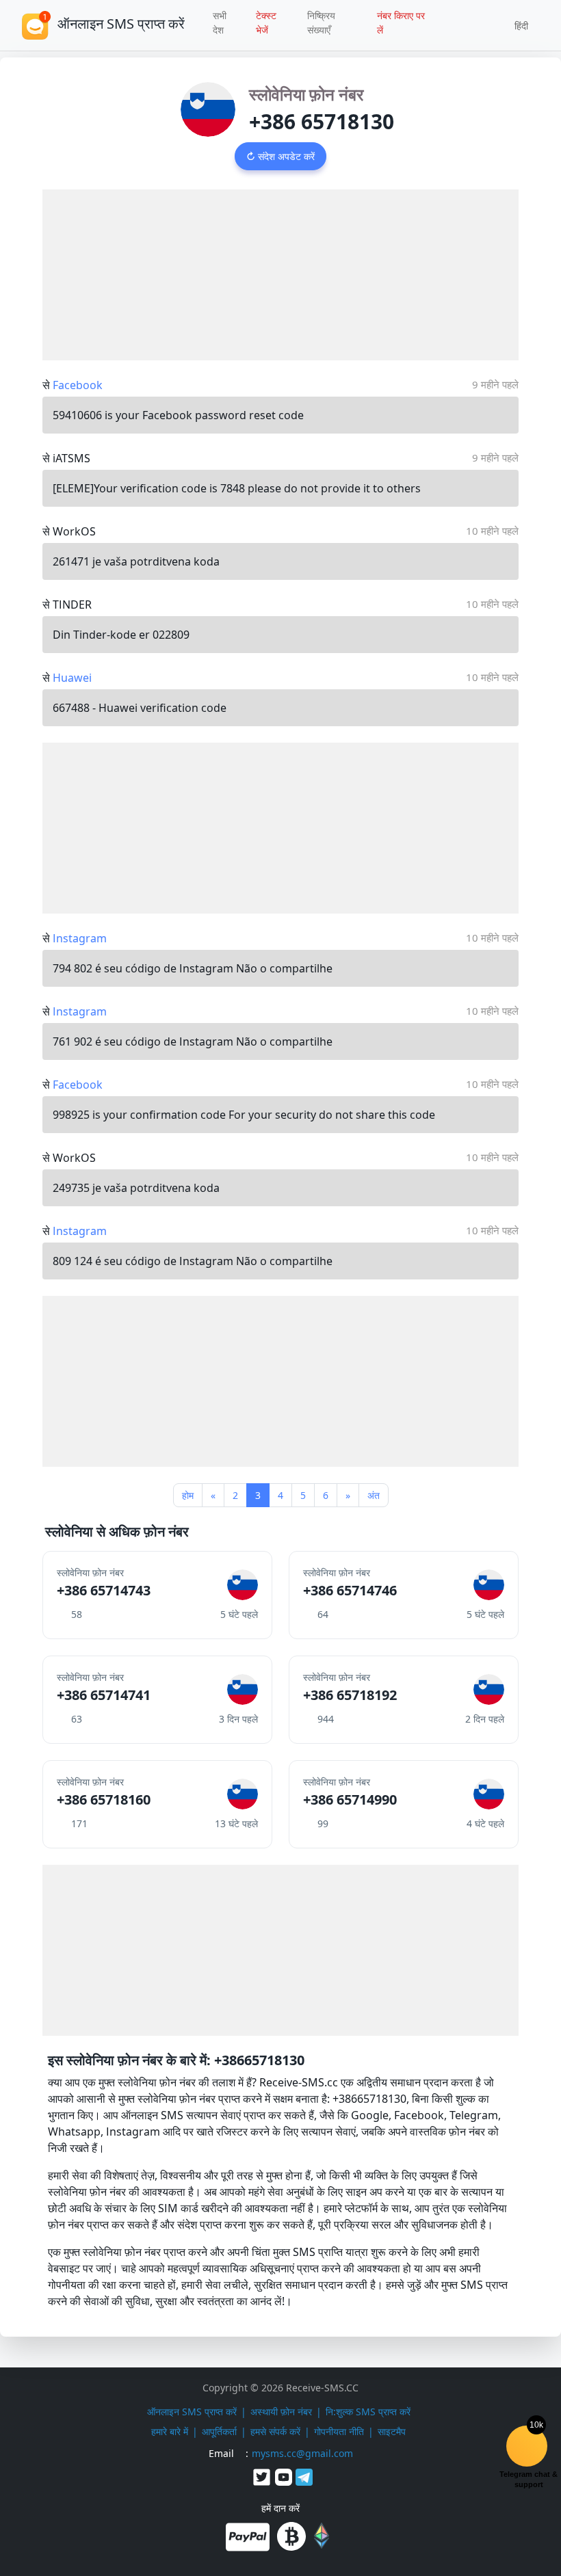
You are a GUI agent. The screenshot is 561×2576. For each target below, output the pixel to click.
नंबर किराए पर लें (401, 23)
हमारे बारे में (170, 2431)
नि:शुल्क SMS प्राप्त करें (368, 2412)
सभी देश (220, 23)
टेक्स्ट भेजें (266, 23)
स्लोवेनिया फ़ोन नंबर (306, 94)
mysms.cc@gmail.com (302, 2453)
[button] (517, 25)
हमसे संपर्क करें (275, 2431)
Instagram (80, 938)
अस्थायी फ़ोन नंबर (281, 2412)
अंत (374, 1495)
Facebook (78, 385)
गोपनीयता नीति (339, 2431)
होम (188, 1495)
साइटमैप (392, 2431)
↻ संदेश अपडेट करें (280, 156)
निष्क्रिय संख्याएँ (321, 23)
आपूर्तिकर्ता (219, 2431)
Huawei (72, 678)
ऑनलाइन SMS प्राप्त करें (192, 2412)
